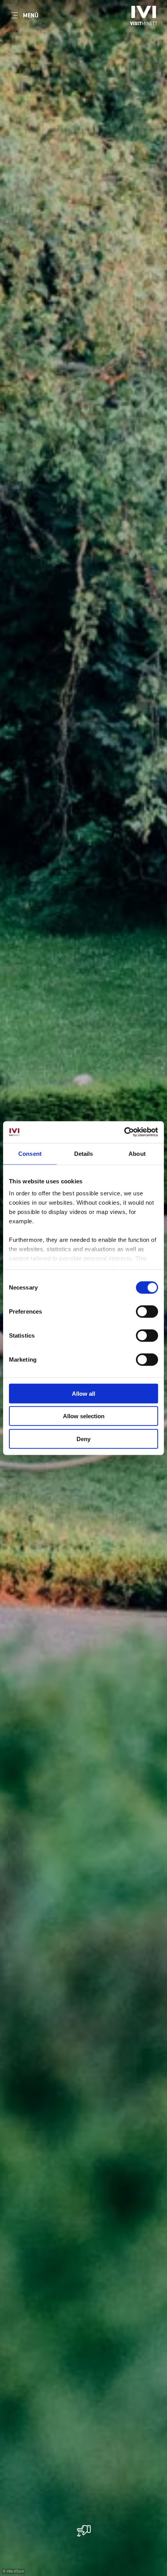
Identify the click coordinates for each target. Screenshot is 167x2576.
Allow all (83, 1393)
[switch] (147, 1311)
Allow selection (84, 1416)
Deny (83, 1439)
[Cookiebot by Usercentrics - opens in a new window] (124, 1132)
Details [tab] (84, 1153)
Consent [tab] (30, 1153)
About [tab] (137, 1153)
